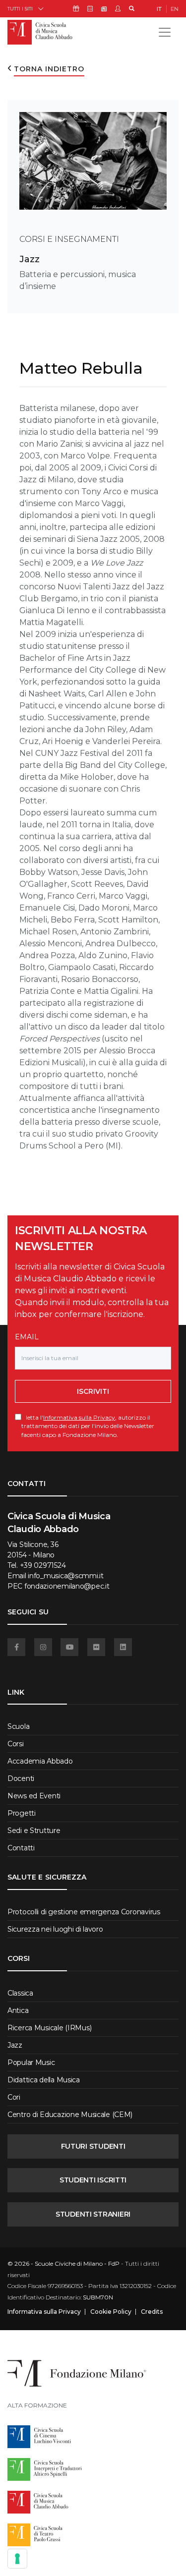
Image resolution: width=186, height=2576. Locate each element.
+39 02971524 (43, 1565)
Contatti (21, 1848)
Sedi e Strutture (34, 1831)
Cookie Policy (111, 2312)
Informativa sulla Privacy (79, 1417)
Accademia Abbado (40, 1761)
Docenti (21, 1778)
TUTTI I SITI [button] (20, 9)
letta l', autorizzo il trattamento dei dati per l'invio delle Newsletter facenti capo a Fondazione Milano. (88, 1426)
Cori (14, 2097)
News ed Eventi (34, 1796)
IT (159, 9)
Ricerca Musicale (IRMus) (49, 2028)
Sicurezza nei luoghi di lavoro (55, 1929)
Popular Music (31, 2062)
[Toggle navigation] (165, 32)
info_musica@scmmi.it (65, 1576)
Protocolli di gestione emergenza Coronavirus (84, 1912)
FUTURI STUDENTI (93, 2146)
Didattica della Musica (44, 2080)
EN (175, 9)
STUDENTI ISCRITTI (93, 2180)
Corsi (16, 1744)
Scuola (18, 1726)
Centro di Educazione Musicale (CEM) (70, 2115)
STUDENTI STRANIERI (93, 2214)
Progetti (22, 1813)
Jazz (30, 259)
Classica (20, 1993)
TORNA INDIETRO (49, 69)
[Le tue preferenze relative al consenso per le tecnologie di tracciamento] (17, 2559)
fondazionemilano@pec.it (67, 1586)
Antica (18, 2010)
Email (27, 1337)
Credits (152, 2312)
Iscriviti (93, 1391)
